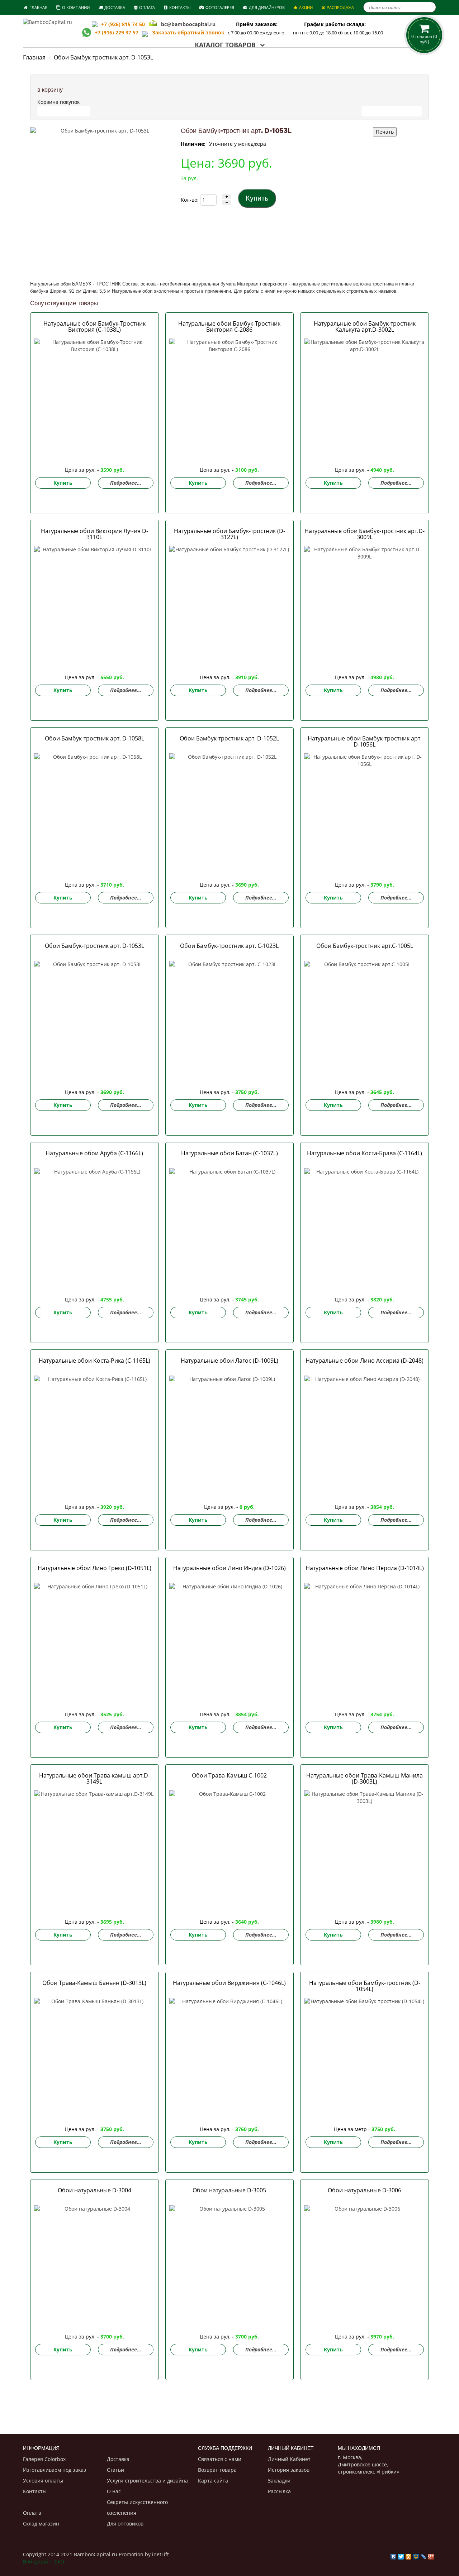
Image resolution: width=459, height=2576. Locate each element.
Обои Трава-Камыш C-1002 (229, 1775)
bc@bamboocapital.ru (188, 24)
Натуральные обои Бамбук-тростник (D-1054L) (365, 1986)
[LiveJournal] (424, 2555)
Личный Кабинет (289, 2459)
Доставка (118, 2459)
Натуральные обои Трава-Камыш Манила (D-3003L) (365, 1778)
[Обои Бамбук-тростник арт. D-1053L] (102, 199)
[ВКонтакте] (394, 2555)
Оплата (32, 2513)
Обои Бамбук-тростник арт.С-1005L (365, 946)
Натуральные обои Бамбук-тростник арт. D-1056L (365, 741)
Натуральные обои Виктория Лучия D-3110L (94, 534)
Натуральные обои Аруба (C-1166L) (94, 1153)
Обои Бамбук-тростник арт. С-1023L (229, 946)
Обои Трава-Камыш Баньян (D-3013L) (94, 1983)
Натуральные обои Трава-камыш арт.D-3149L (94, 1778)
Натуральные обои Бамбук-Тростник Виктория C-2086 (229, 327)
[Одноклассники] (409, 2555)
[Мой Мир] (416, 2555)
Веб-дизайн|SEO (44, 2561)
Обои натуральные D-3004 (94, 2190)
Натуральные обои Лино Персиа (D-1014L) (365, 1568)
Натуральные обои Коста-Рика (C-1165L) (94, 1361)
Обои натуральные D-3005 (229, 2190)
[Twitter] (401, 2555)
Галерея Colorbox (44, 2459)
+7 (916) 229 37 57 (117, 32)
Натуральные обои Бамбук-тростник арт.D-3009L (365, 534)
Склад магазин (41, 2524)
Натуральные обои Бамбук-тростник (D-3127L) (229, 534)
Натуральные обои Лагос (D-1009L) (229, 1361)
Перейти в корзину (64, 111)
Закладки (279, 2481)
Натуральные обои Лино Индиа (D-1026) (229, 1568)
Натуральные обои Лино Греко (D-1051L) (94, 1568)
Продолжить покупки (392, 111)
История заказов (289, 2470)
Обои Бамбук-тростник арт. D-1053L (94, 946)
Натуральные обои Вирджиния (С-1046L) (229, 1983)
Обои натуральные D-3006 (365, 2190)
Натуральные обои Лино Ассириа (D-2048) (365, 1361)
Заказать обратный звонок (186, 32)
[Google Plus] (431, 2555)
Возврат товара (217, 2470)
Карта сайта (213, 2481)
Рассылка (279, 2491)
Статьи (115, 2470)
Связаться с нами (220, 2459)
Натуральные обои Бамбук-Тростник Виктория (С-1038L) (94, 327)
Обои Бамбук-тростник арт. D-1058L (94, 738)
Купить (63, 483)
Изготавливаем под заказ (55, 2470)
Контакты (35, 2491)
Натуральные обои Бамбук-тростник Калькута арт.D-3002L (365, 327)
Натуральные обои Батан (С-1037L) (229, 1153)
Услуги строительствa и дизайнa (147, 2481)
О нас (114, 2491)
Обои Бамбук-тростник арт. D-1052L (229, 738)
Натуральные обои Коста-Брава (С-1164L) (365, 1153)
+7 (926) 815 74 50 (123, 24)
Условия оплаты (43, 2481)
